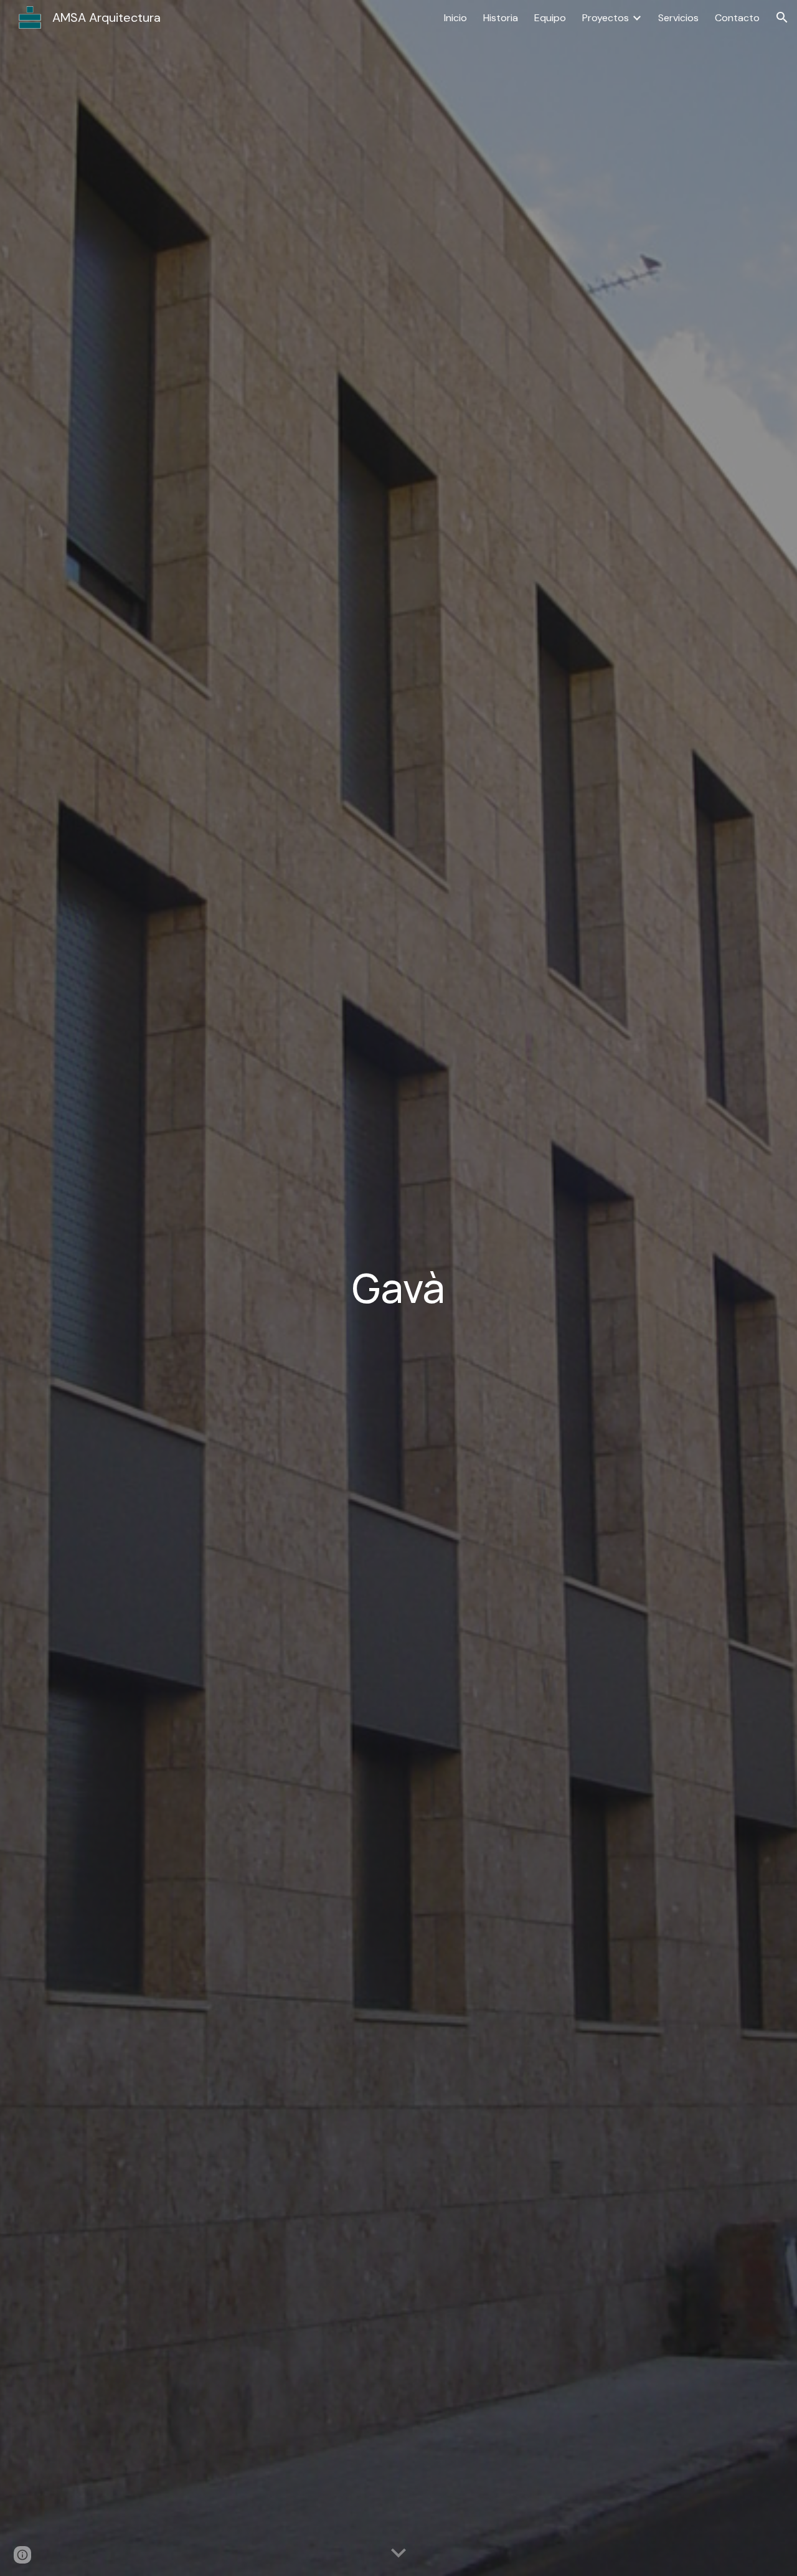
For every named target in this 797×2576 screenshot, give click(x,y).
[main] (398, 1288)
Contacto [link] (737, 18)
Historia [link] (501, 18)
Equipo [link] (550, 18)
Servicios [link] (678, 18)
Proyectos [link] (606, 18)
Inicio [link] (455, 18)
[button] (782, 17)
